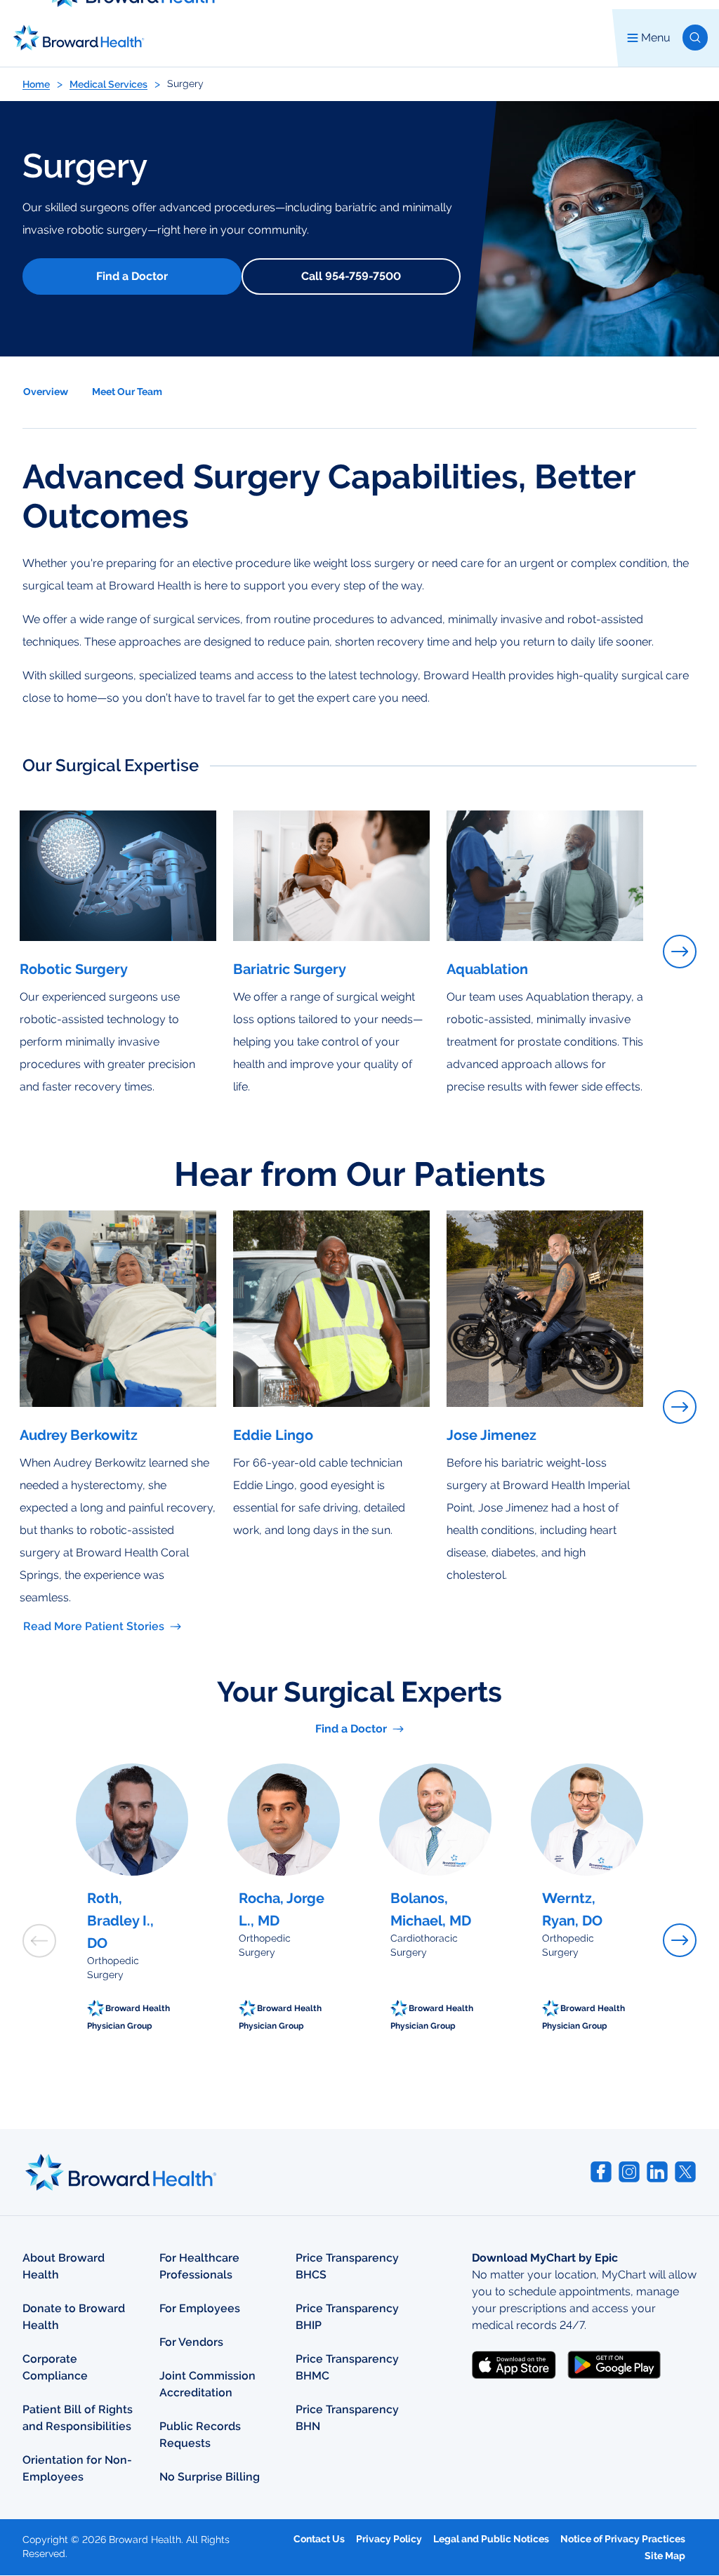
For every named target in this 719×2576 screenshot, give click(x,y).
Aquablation (487, 969)
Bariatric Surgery (290, 969)
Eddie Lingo (273, 1435)
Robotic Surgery (74, 969)
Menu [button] (656, 38)
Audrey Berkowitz (79, 1435)
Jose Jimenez (492, 1435)
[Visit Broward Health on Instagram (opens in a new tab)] (629, 2172)
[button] (695, 38)
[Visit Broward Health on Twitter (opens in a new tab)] (685, 2172)
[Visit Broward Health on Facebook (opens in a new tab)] (601, 2172)
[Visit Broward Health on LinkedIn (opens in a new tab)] (657, 2172)
